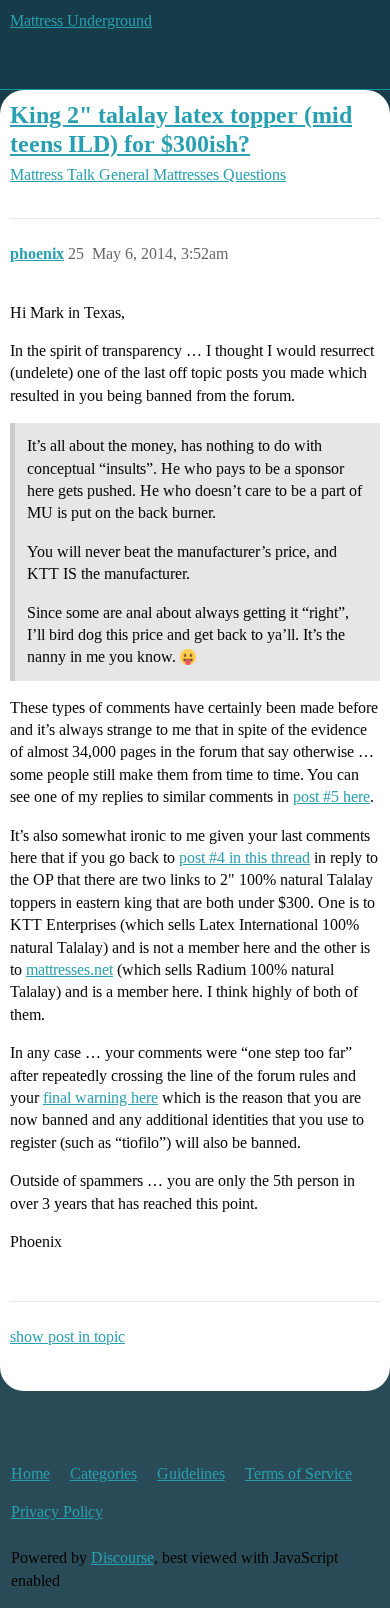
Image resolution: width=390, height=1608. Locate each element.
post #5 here (331, 796)
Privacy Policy (57, 1511)
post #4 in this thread (244, 857)
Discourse (122, 1557)
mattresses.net (69, 969)
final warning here (100, 1097)
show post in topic (67, 1336)
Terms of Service (298, 1473)
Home (30, 1473)
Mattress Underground (81, 20)
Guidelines (191, 1473)
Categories (103, 1473)
